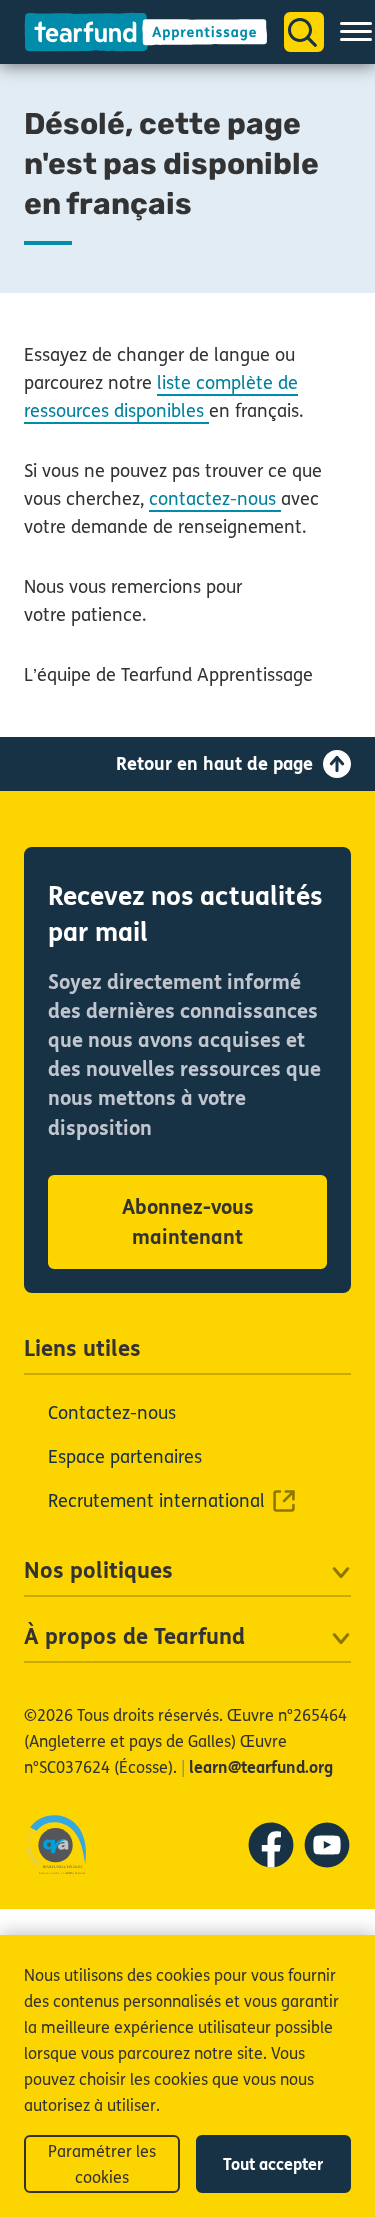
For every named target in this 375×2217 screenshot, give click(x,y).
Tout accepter (273, 2164)
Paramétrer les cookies (102, 2164)
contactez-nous (215, 499)
